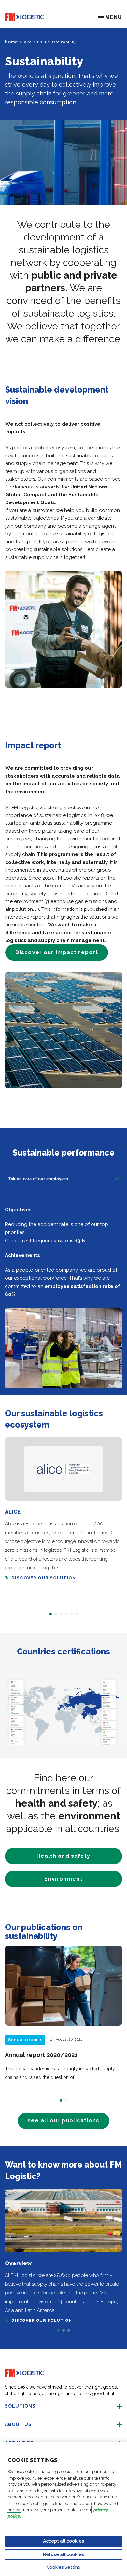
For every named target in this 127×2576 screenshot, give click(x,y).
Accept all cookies (63, 2541)
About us (33, 42)
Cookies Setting (63, 2567)
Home (11, 42)
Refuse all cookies (63, 2554)
